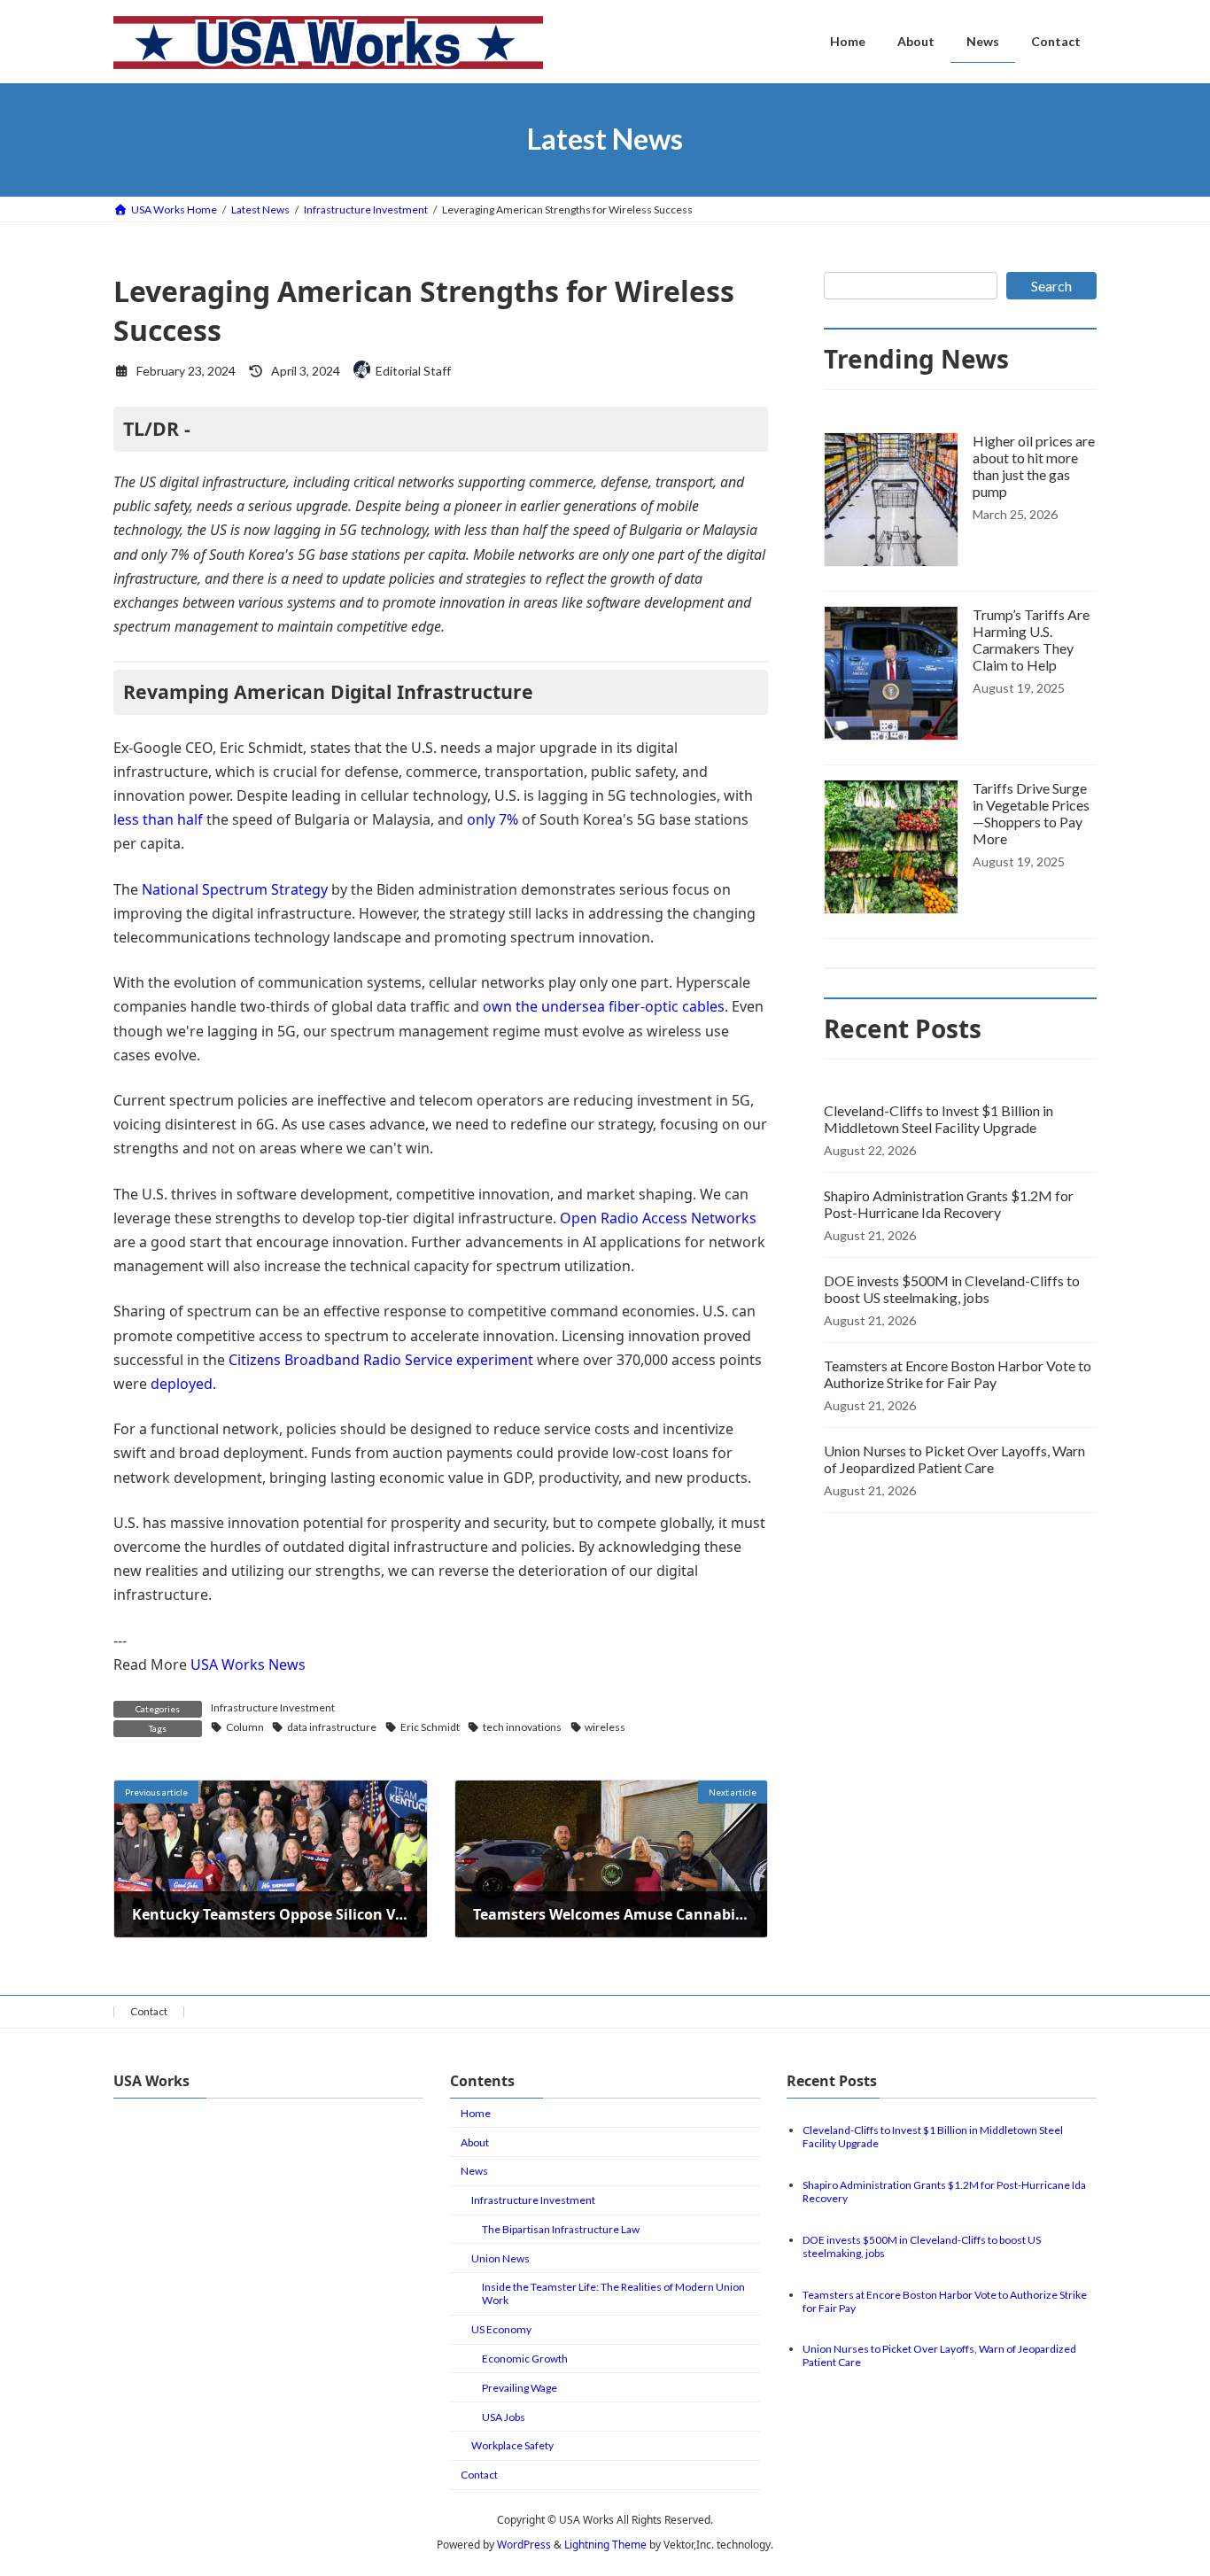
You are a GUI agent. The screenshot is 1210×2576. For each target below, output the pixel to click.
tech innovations (522, 1727)
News (474, 2172)
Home (476, 2113)
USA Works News (248, 1664)
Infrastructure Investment (273, 1707)
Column (245, 1727)
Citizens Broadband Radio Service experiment (381, 1360)
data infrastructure (332, 1727)
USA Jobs (504, 2417)
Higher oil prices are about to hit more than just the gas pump (1034, 466)
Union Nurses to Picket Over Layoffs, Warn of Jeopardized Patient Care (954, 1459)
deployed (182, 1384)
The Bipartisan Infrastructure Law (561, 2229)
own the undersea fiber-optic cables (604, 1006)
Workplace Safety (512, 2446)
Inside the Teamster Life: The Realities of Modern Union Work (613, 2294)
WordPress (524, 2545)
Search (1051, 286)
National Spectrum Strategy (235, 889)
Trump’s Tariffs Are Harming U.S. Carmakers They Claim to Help (1031, 640)
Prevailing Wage (520, 2388)
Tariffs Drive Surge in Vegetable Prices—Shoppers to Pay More (1031, 813)
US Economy (501, 2330)
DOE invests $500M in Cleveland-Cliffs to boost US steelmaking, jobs (952, 1289)
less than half (158, 819)
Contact (149, 2011)
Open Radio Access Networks (658, 1218)
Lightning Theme (605, 2545)
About (475, 2142)
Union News (500, 2258)
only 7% (493, 819)
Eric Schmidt (430, 1727)
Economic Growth (525, 2359)
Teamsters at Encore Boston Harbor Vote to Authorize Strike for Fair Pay (958, 1374)
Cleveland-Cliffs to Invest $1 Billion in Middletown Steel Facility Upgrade (939, 1119)
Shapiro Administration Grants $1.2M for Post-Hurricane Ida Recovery (949, 1204)
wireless (605, 1727)
